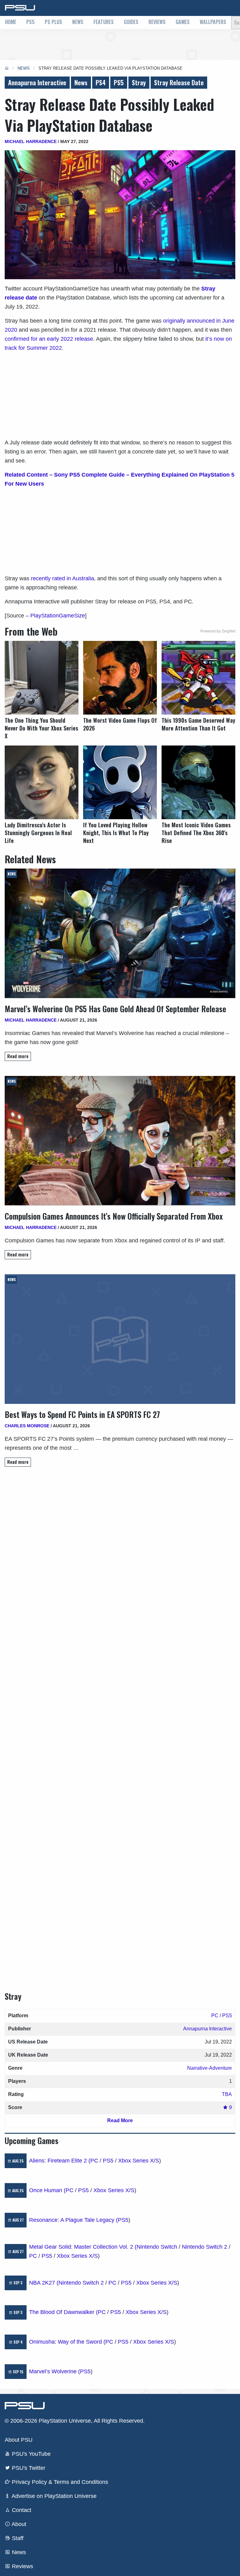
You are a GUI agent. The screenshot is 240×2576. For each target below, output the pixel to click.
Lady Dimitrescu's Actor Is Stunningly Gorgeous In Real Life (38, 833)
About (18, 2524)
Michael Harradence (31, 141)
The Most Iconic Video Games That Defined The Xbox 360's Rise (196, 833)
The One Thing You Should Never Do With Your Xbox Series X (41, 728)
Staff (17, 2538)
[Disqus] (120, 1723)
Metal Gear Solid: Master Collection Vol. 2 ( (83, 2247)
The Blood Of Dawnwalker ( (63, 2312)
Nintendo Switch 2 (205, 2247)
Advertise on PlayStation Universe (53, 2496)
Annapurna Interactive (37, 82)
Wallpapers (213, 22)
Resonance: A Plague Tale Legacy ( (73, 2220)
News (78, 22)
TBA (227, 2094)
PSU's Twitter (28, 2468)
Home (11, 22)
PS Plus (53, 22)
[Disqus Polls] (120, 1560)
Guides (131, 22)
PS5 (30, 22)
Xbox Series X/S (139, 2161)
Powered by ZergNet (218, 631)
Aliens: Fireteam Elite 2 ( (60, 2161)
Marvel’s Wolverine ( (55, 2371)
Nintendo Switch (157, 2247)
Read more (18, 1056)
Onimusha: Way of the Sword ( (67, 2342)
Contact (21, 2510)
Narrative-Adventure (210, 2068)
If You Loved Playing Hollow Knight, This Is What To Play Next (116, 833)
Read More (120, 2120)
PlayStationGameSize (58, 616)
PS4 (101, 82)
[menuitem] (11, 22)
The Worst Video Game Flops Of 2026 (120, 724)
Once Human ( (47, 2190)
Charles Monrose (27, 1426)
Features (104, 22)
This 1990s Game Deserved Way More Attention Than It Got (198, 724)
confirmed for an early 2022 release (49, 339)
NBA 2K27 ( (44, 2283)
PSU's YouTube (30, 2454)
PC (215, 2016)
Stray (139, 82)
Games (183, 22)
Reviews (157, 22)
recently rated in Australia (62, 578)
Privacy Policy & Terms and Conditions (59, 2482)
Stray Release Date (179, 82)
